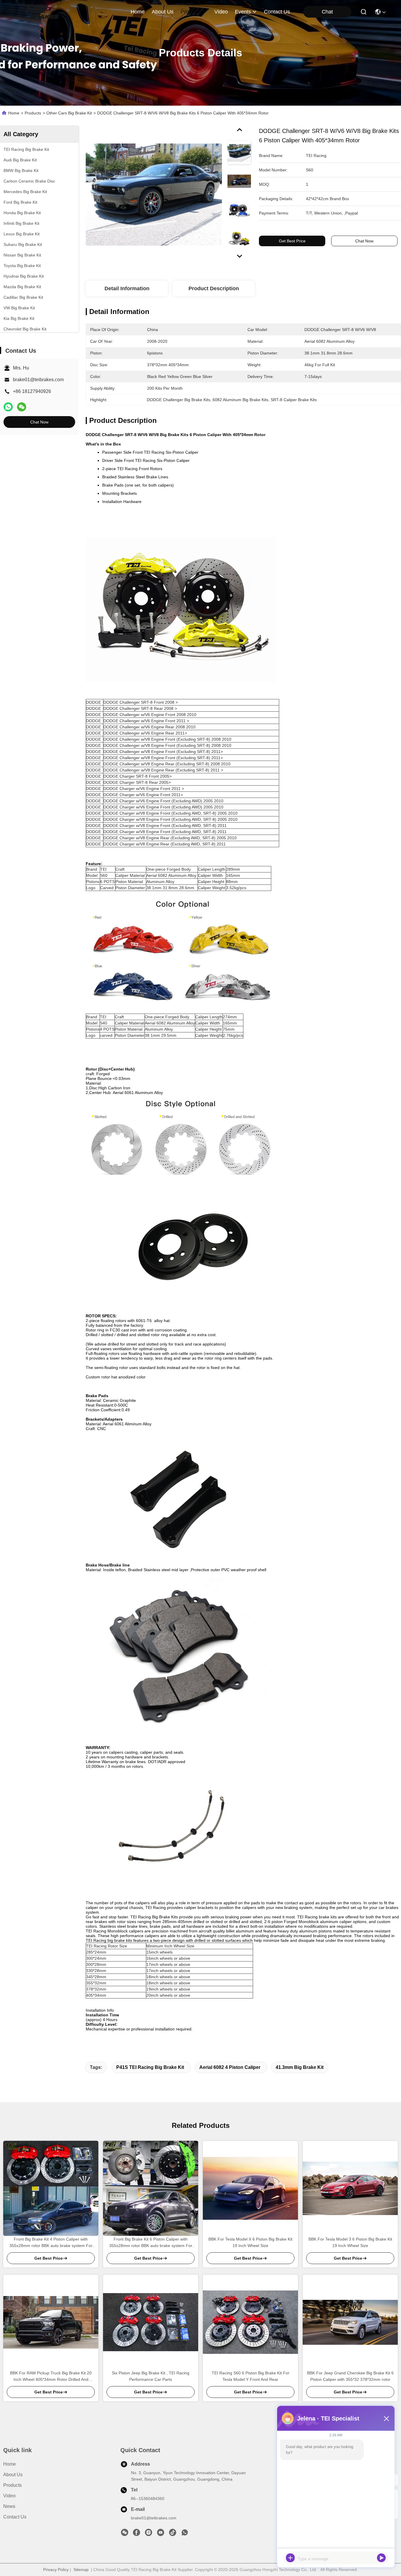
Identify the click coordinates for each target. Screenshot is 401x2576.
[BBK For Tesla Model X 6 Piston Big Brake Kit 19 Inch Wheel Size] (250, 2188)
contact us (277, 12)
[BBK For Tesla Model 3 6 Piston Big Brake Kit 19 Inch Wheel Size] (350, 2188)
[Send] (381, 2558)
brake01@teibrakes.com (38, 380)
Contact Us (15, 2517)
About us (13, 2475)
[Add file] (290, 2558)
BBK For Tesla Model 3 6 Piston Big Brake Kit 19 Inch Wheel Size (350, 2242)
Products (33, 113)
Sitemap (81, 2570)
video (221, 12)
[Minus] (386, 2418)
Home (138, 12)
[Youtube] (161, 2534)
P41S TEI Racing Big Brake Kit (150, 2067)
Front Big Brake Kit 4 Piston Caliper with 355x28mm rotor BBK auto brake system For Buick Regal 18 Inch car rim (51, 2243)
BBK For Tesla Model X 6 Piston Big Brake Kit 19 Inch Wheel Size (250, 2242)
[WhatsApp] (8, 407)
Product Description (214, 288)
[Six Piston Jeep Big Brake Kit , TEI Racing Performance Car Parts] (151, 2322)
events (243, 12)
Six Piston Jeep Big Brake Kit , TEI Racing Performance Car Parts (151, 2376)
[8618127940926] (185, 2534)
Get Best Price (292, 241)
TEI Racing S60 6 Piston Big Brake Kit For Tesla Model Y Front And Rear (251, 2376)
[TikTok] (173, 2534)
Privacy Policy (56, 2570)
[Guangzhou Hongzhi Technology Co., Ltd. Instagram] (149, 2534)
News (9, 2506)
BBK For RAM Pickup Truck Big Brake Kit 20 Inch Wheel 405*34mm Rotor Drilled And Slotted (51, 2377)
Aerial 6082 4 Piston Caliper (230, 2067)
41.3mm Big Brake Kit (300, 2067)
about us (163, 12)
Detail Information (127, 288)
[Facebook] (137, 2534)
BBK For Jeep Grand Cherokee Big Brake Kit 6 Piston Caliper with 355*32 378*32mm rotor (350, 2376)
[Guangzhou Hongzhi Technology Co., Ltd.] (42, 12)
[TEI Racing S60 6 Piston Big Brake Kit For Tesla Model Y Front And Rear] (250, 2322)
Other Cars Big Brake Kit (69, 113)
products (191, 12)
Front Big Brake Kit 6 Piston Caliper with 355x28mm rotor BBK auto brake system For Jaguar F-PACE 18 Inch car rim (151, 2243)
